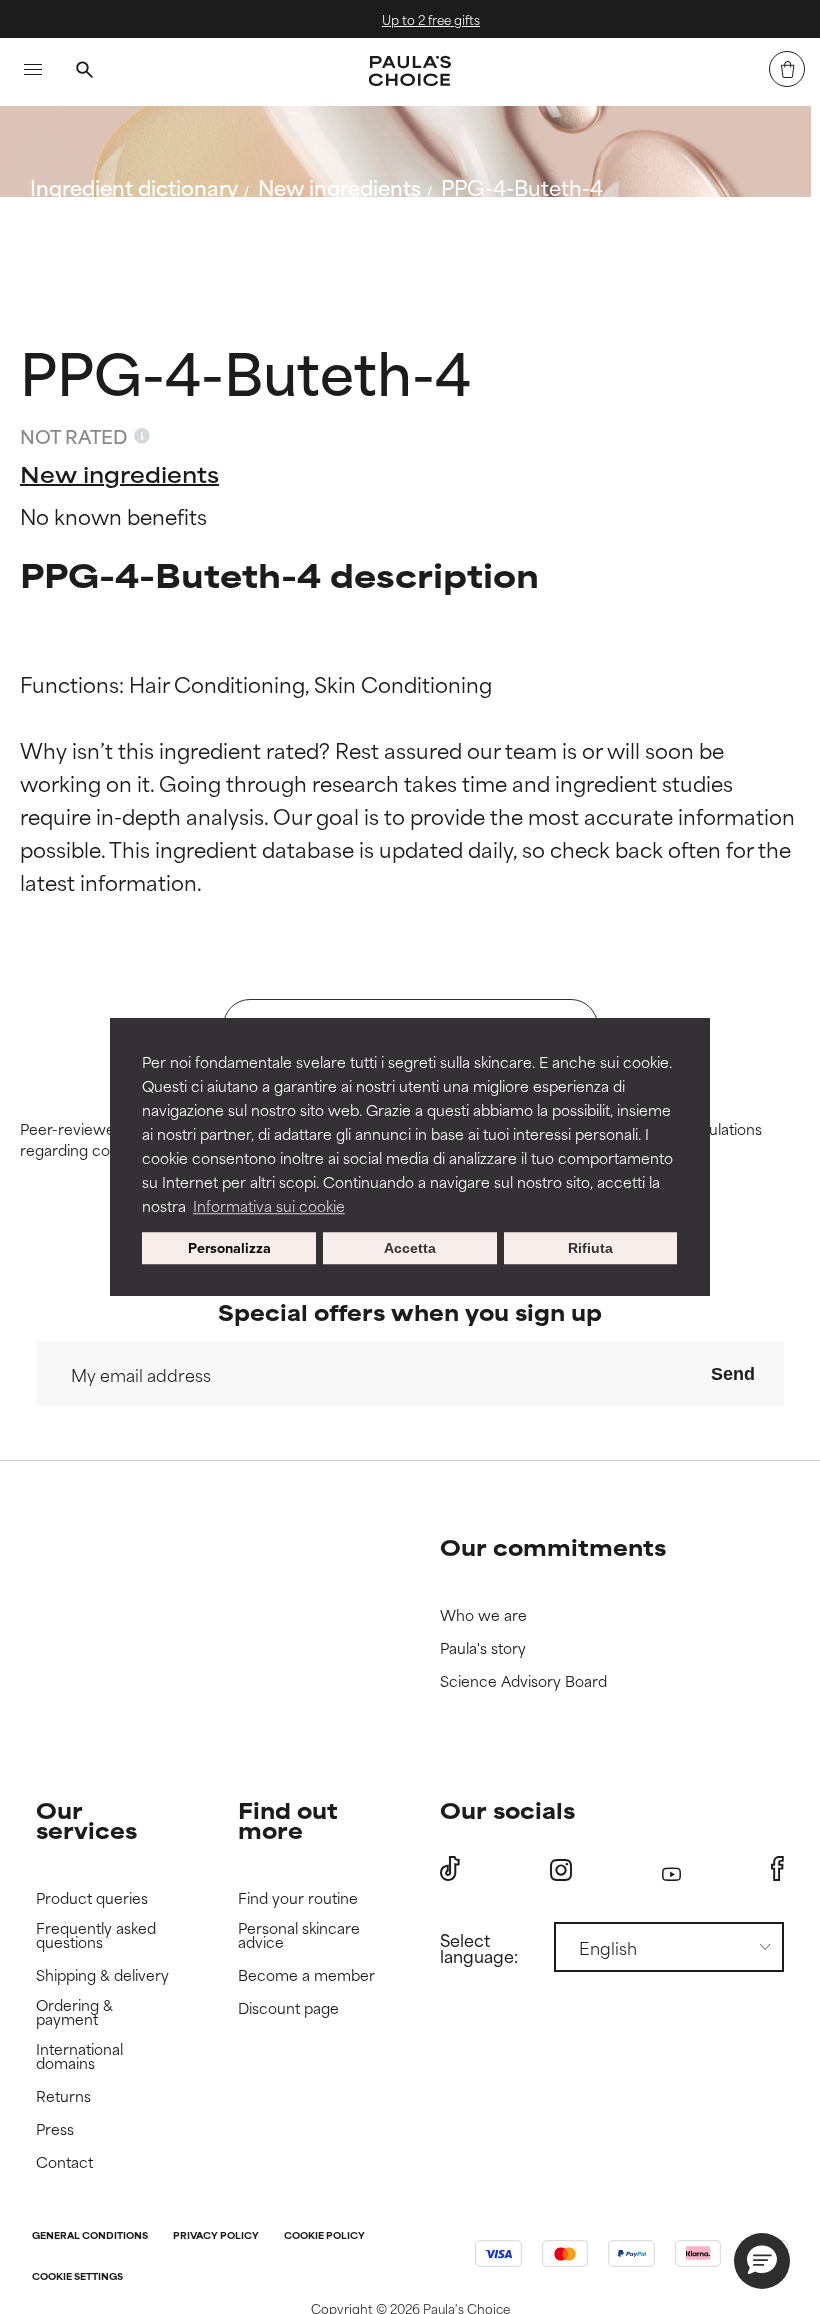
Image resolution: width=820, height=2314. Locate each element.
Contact (64, 2162)
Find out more (288, 1819)
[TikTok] (450, 1869)
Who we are (483, 1615)
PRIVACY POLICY (216, 2236)
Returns (63, 2096)
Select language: (479, 1947)
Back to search (118, 234)
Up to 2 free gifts (425, 19)
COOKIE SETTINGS (77, 2277)
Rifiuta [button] (590, 1248)
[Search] (84, 72)
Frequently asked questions (96, 1935)
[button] (762, 2261)
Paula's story (483, 1648)
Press (55, 2129)
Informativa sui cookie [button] (269, 1205)
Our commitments (553, 1546)
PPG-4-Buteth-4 (522, 186)
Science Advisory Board (523, 1681)
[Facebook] (777, 1869)
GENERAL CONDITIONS (90, 2236)
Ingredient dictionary (134, 186)
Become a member (306, 1975)
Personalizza (229, 1247)
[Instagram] (561, 1869)
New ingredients (339, 186)
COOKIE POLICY (324, 2236)
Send (733, 1374)
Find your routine (298, 1898)
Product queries (92, 1898)
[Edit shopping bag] (787, 69)
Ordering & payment (74, 2012)
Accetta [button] (410, 1248)
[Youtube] (671, 1869)
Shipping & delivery (102, 1975)
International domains (79, 2056)
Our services (86, 1819)
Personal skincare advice (299, 1935)
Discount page (288, 2008)
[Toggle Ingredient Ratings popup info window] (142, 436)
